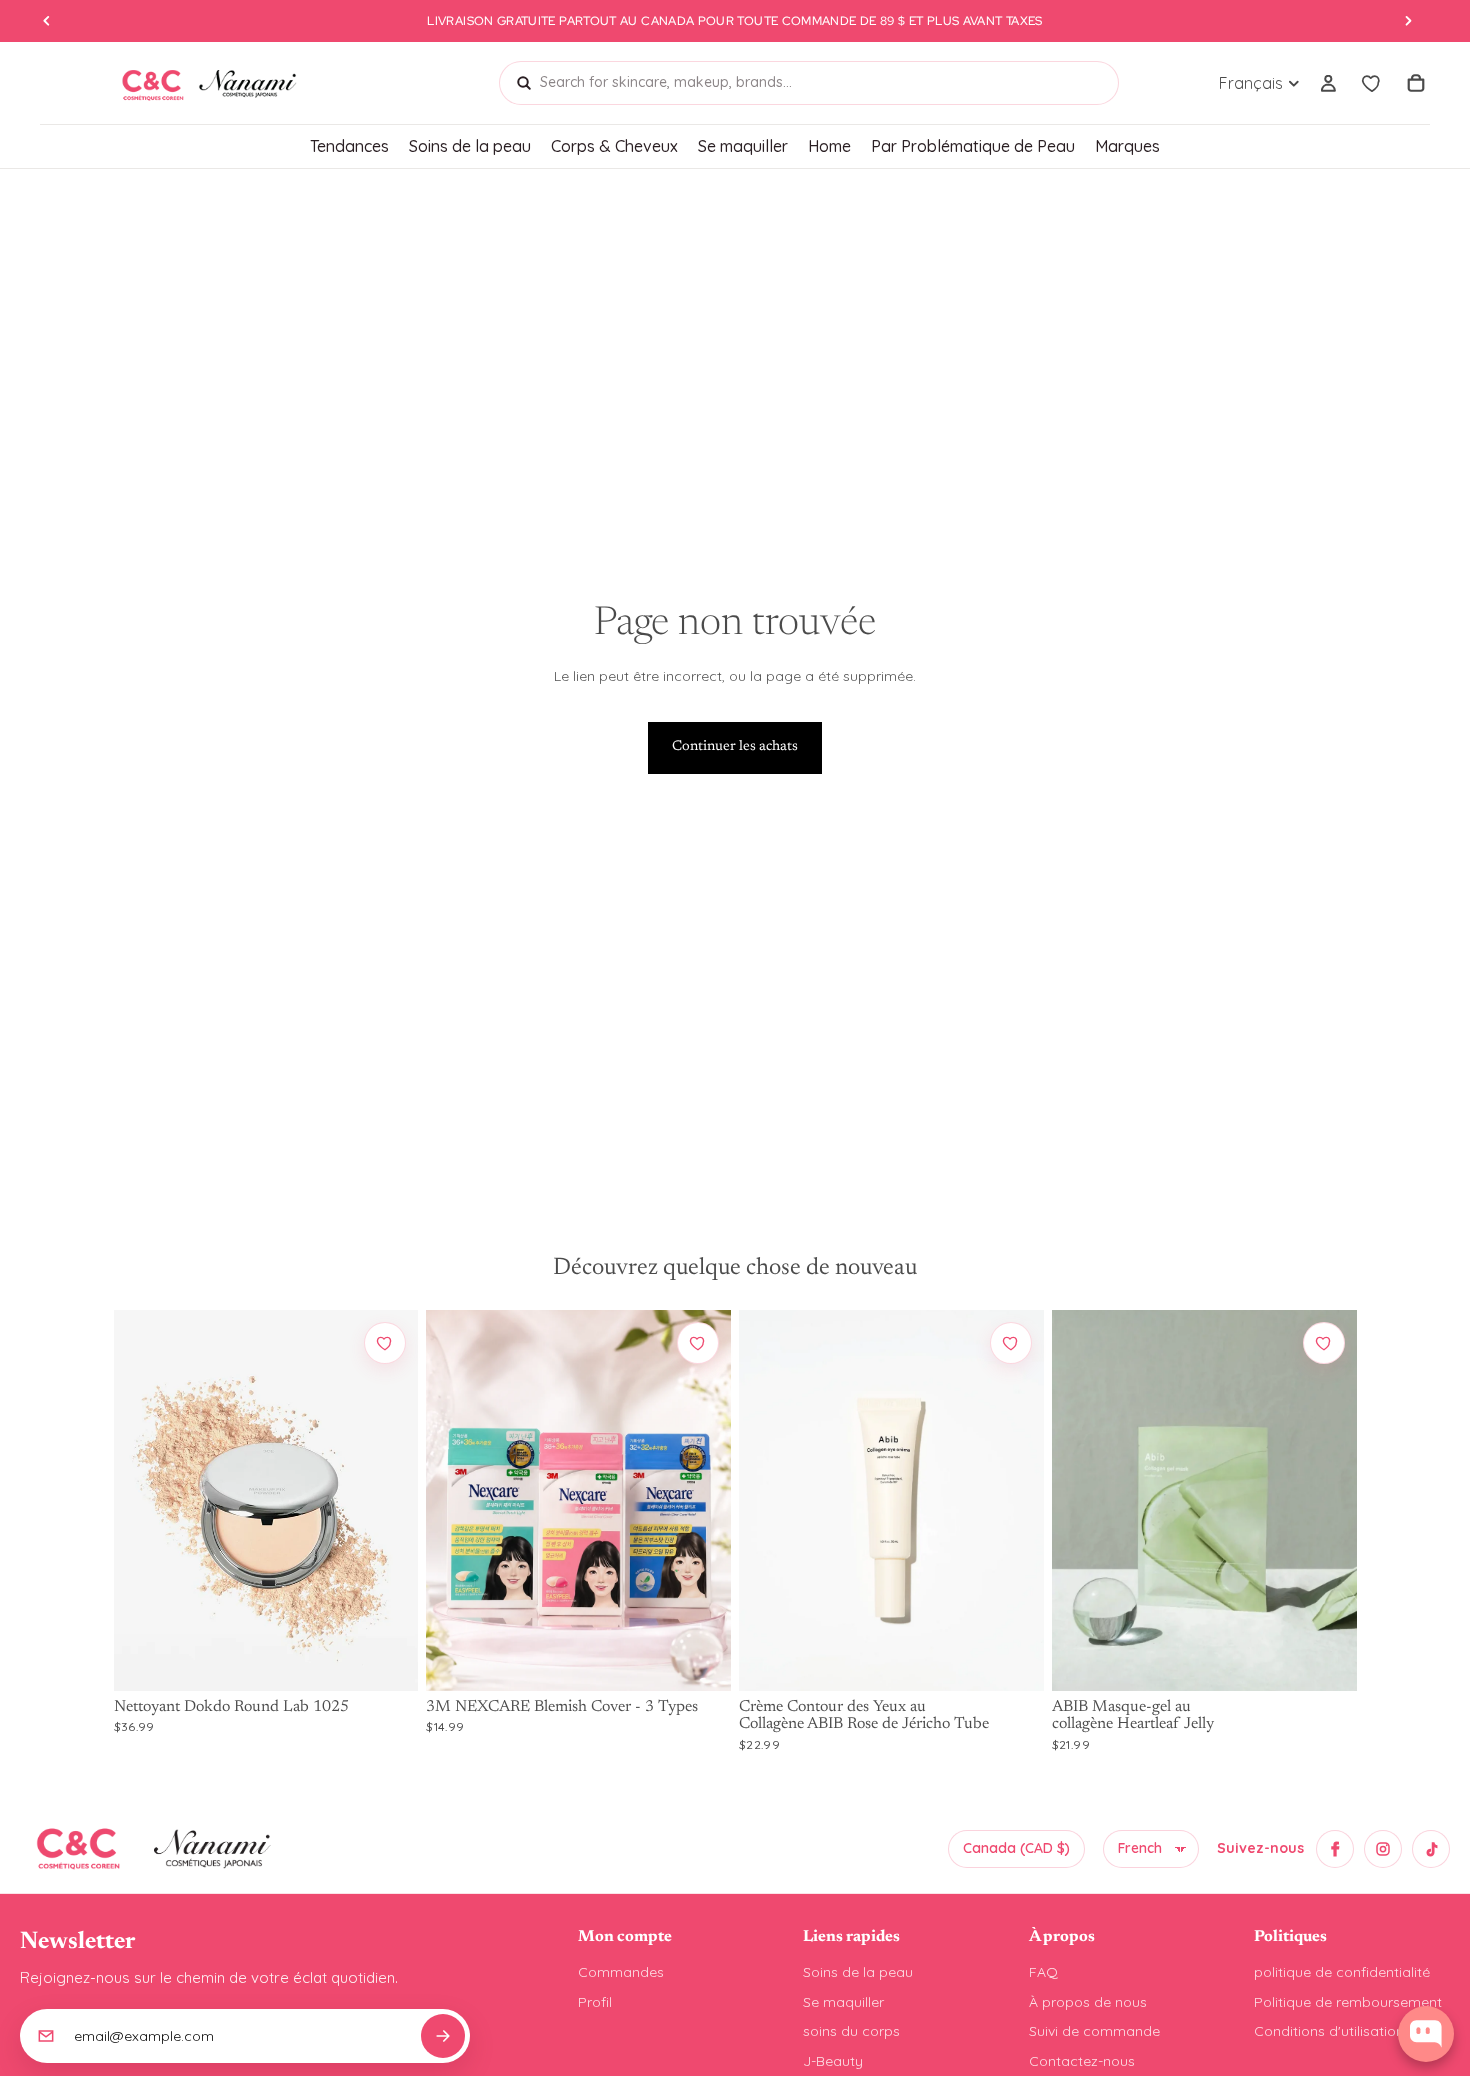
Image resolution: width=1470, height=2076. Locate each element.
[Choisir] (384, 1657)
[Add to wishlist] (385, 1343)
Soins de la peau (858, 1972)
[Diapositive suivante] (388, 1500)
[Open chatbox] (1426, 2034)
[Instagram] (1383, 1849)
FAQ (1043, 1972)
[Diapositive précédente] (144, 1500)
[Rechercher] (524, 83)
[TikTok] (1431, 1849)
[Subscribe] (443, 2036)
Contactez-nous (1082, 2061)
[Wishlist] (1372, 83)
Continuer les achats (735, 747)
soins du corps (851, 2031)
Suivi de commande (1094, 2031)
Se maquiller (843, 2002)
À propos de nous (1088, 2002)
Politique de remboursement (1348, 2002)
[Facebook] (1335, 1849)
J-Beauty (833, 2061)
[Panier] (1416, 83)
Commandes (621, 1972)
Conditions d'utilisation (1329, 2031)
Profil (595, 2002)
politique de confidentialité (1342, 1972)
